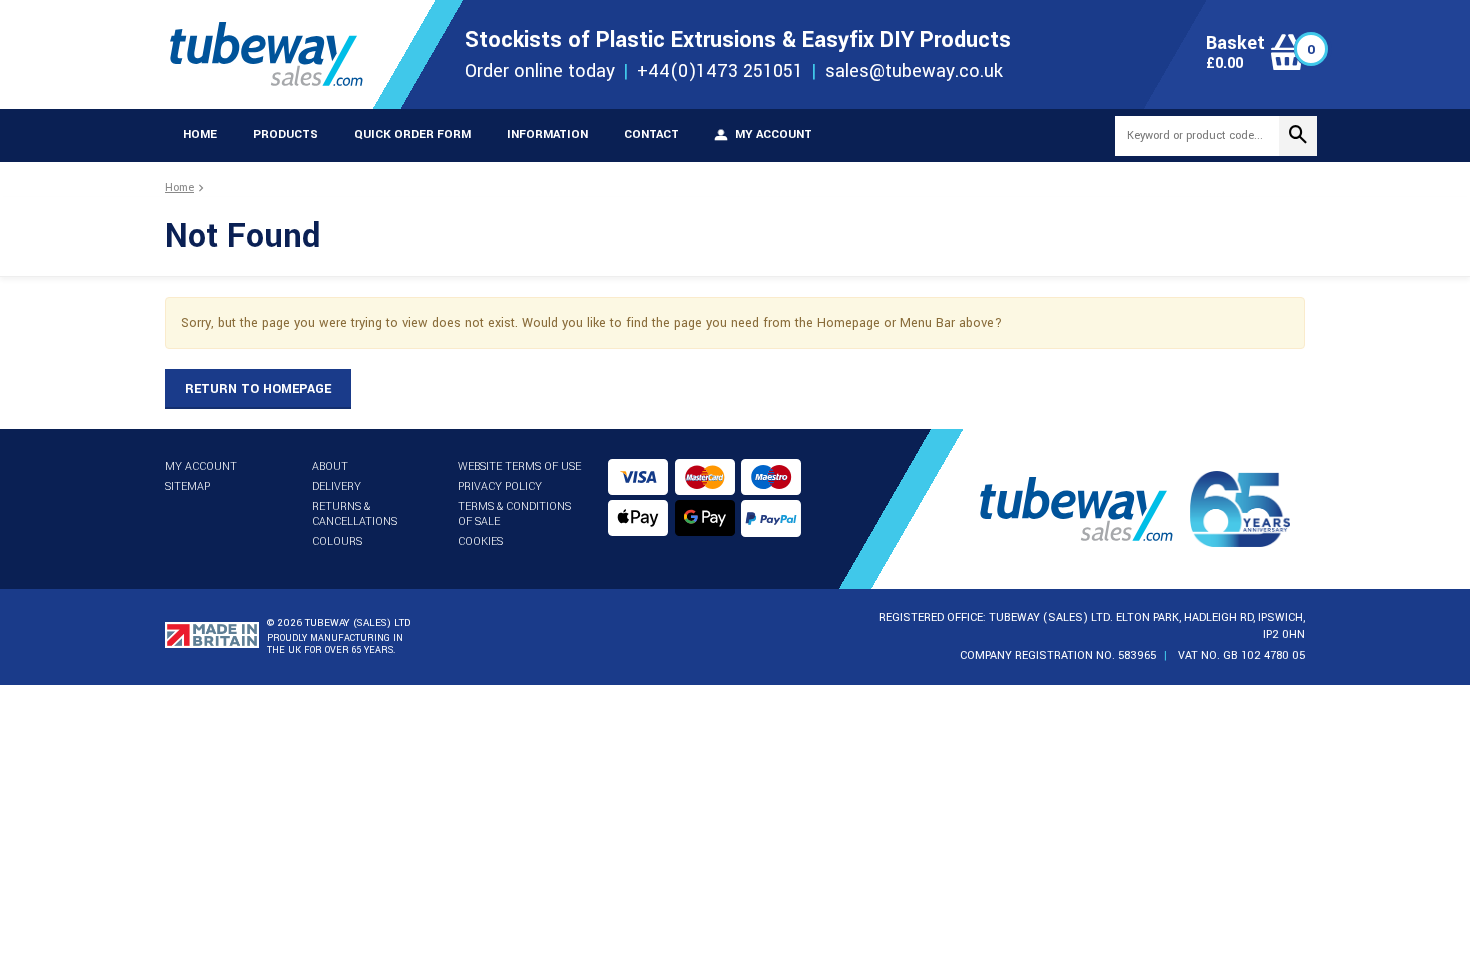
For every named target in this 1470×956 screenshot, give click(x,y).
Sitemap (187, 486)
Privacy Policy (500, 486)
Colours (337, 541)
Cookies (480, 541)
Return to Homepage (258, 389)
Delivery (336, 486)
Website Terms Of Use (519, 466)
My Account (201, 466)
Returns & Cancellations (354, 514)
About (330, 466)
